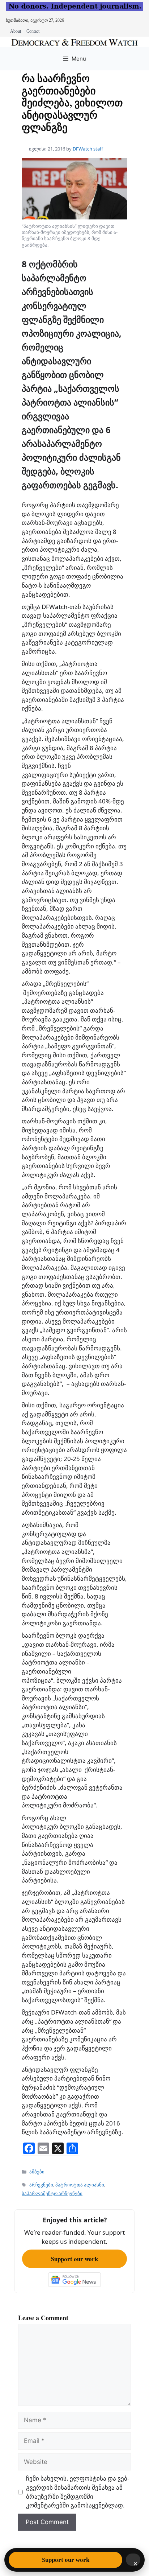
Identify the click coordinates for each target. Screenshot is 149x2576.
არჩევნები (41, 2185)
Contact (33, 31)
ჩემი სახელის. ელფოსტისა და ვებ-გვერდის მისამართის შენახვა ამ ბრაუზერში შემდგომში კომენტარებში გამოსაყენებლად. (78, 2492)
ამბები (37, 2172)
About (16, 31)
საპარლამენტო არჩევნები (52, 2193)
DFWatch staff (88, 149)
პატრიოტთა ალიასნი (80, 2185)
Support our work (74, 2259)
